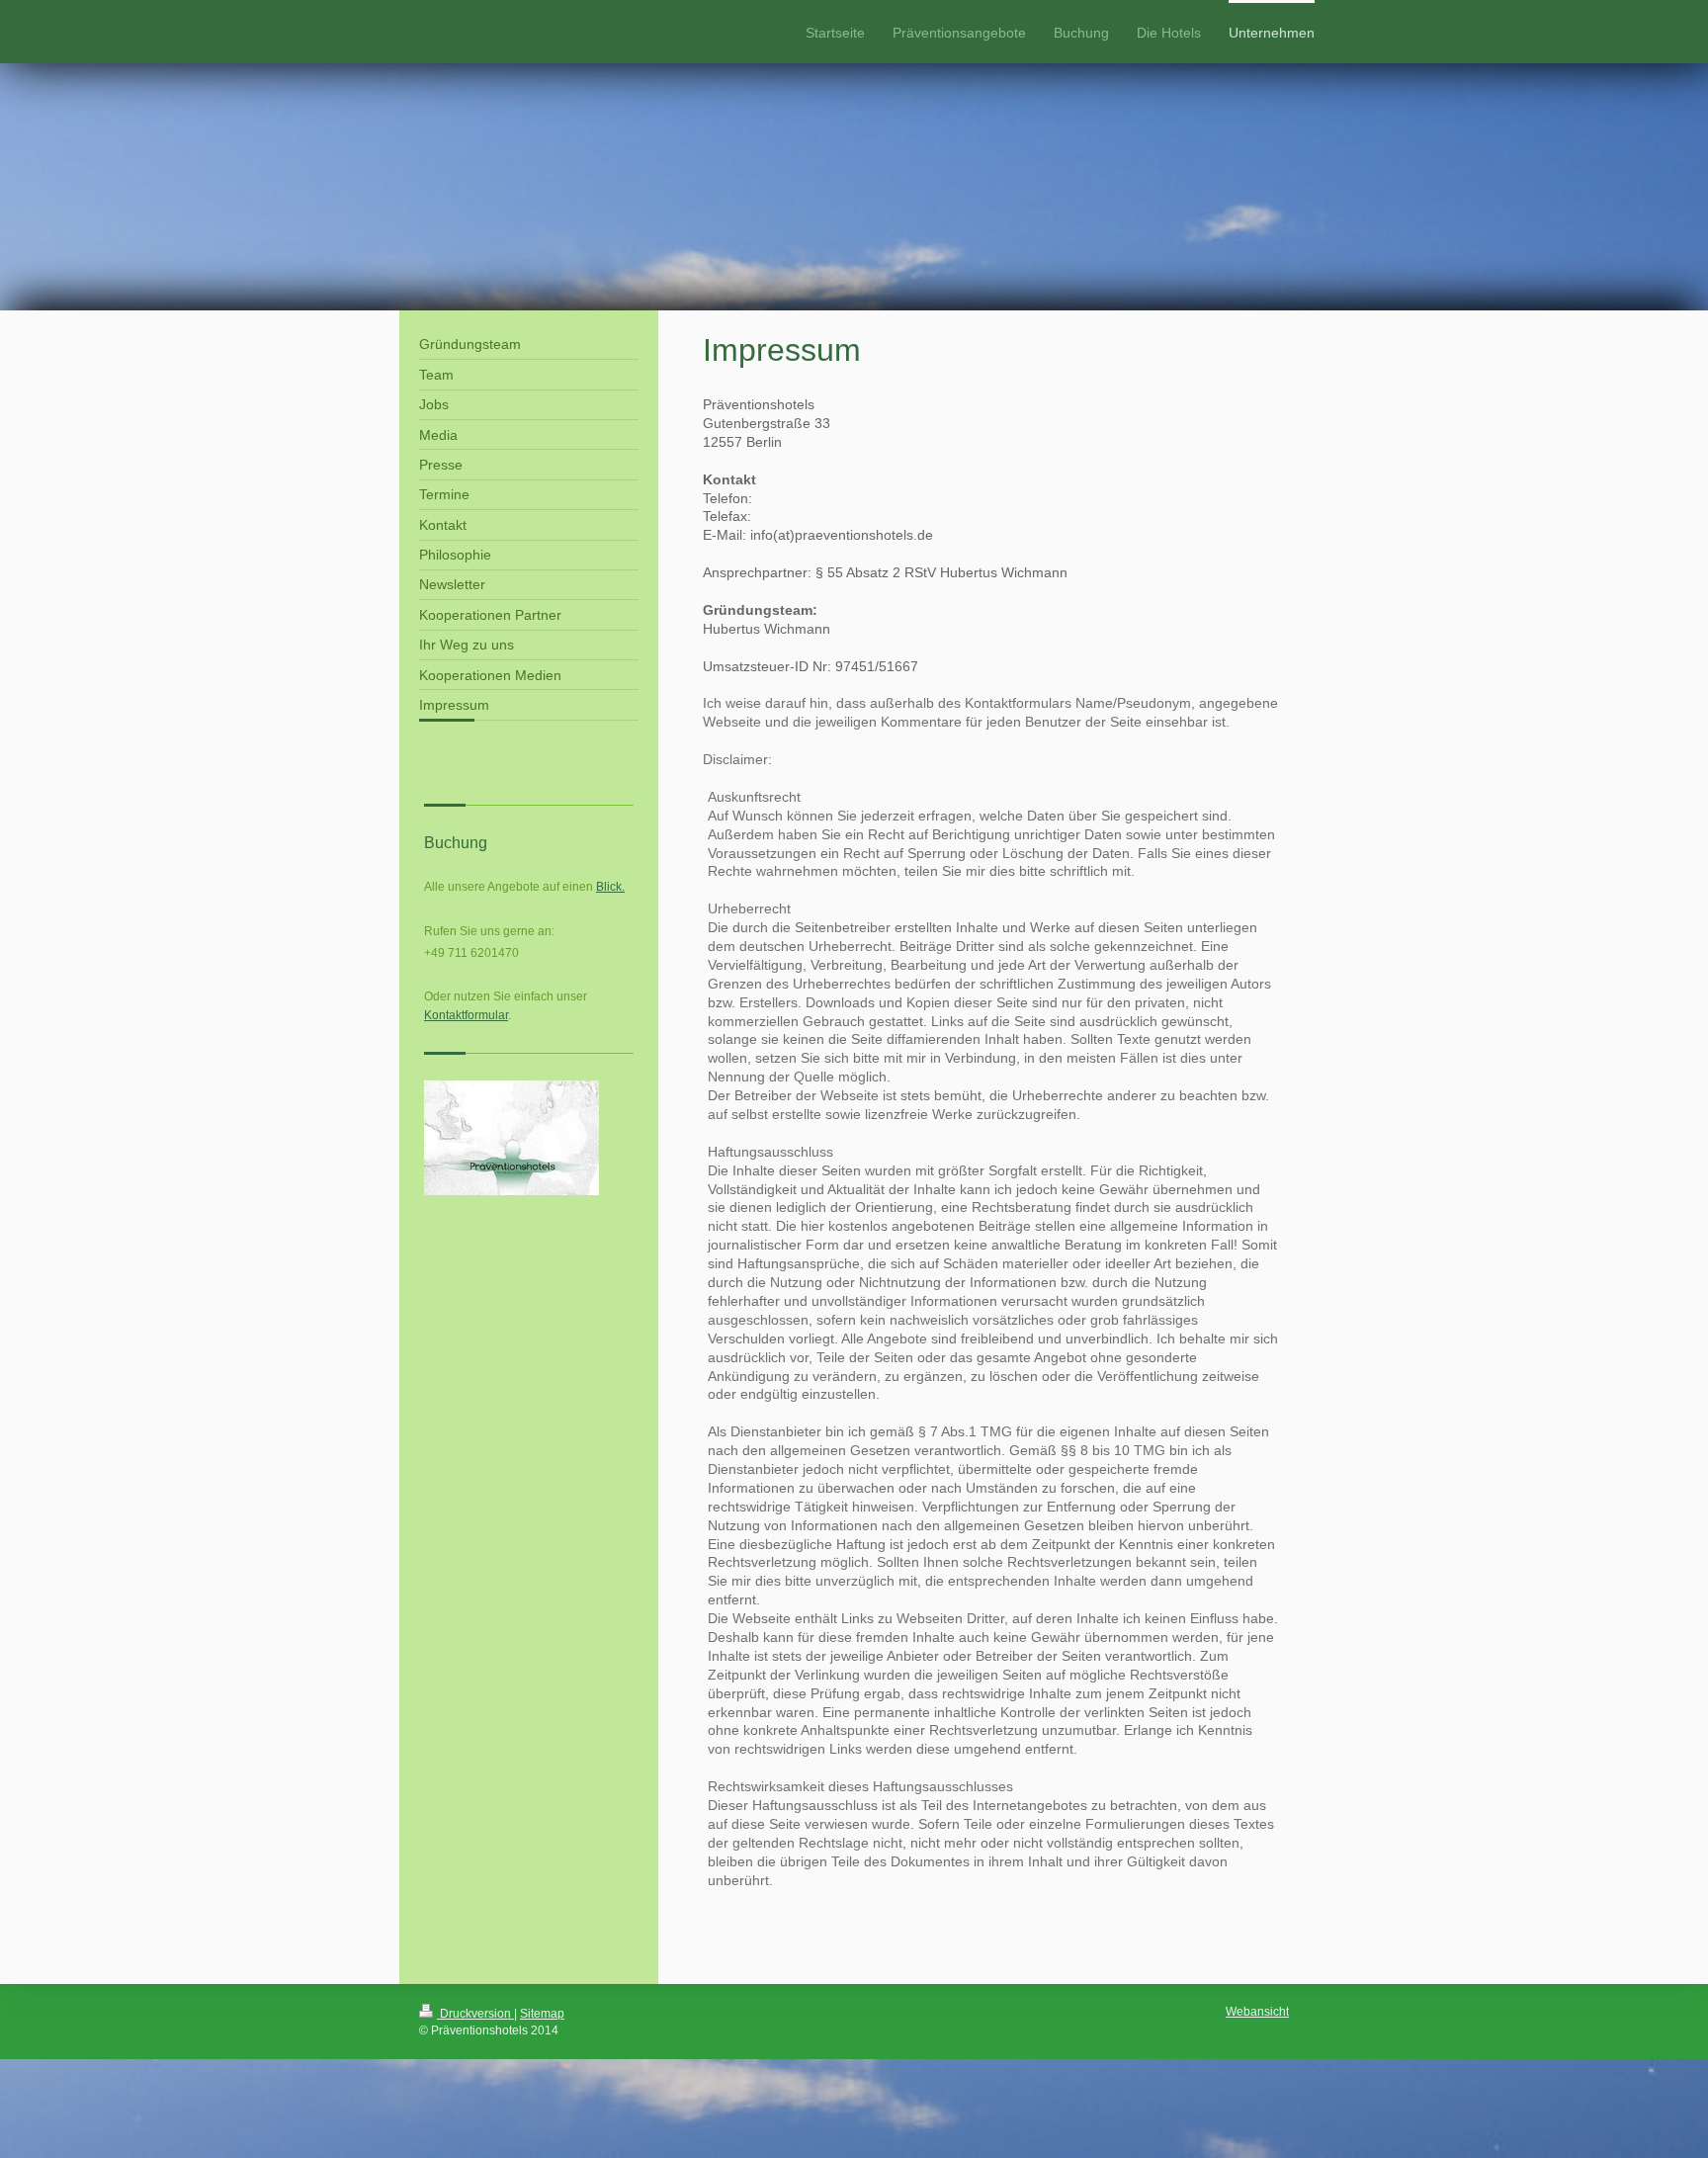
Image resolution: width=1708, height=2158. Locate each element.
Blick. (610, 887)
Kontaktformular (466, 1015)
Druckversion (475, 2014)
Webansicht (1257, 2012)
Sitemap (542, 2014)
